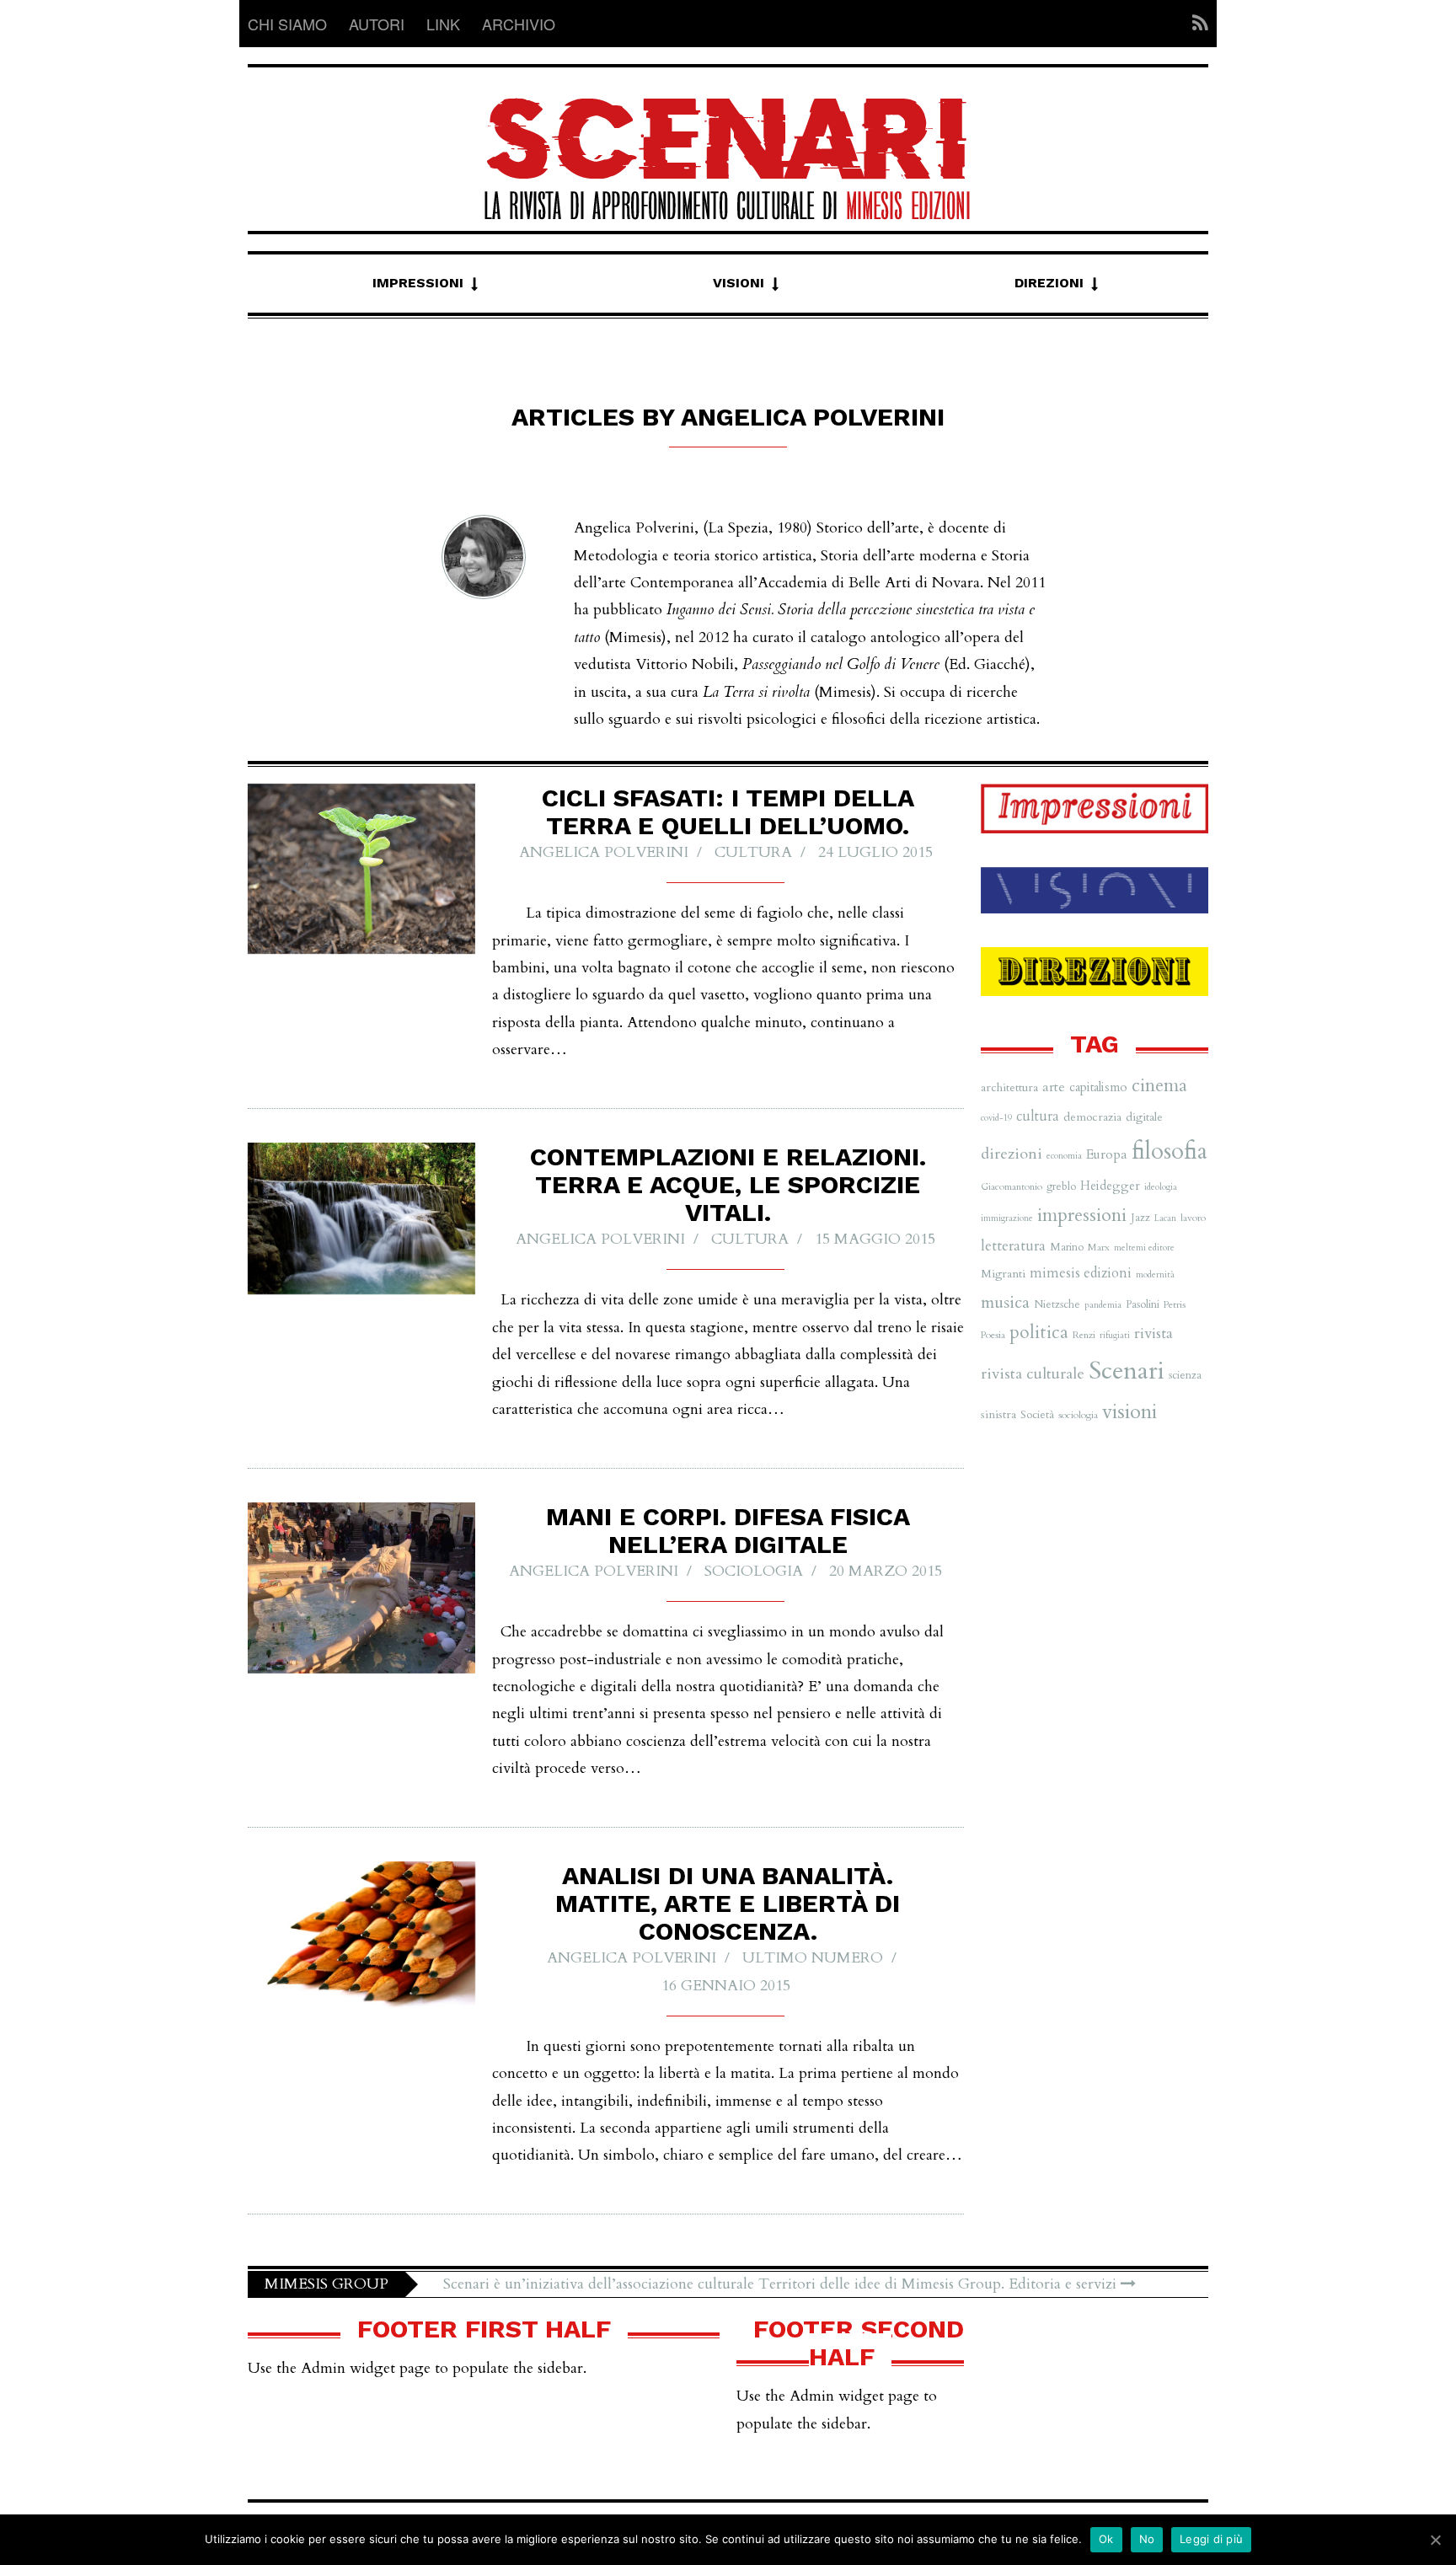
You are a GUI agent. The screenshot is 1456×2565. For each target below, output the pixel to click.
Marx (1099, 1247)
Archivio (519, 24)
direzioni (1012, 1154)
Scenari (1127, 1371)
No (1147, 2539)
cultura (753, 852)
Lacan (1165, 1218)
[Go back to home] (728, 144)
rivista (1154, 1333)
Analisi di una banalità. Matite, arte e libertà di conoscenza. (728, 1903)
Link (443, 24)
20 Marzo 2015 (886, 1571)
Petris (1175, 1304)
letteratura (1013, 1246)
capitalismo (1098, 1087)
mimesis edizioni (1081, 1273)
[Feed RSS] (1195, 24)
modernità (1155, 1274)
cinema (1159, 1086)
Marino (1067, 1247)
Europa (1107, 1154)
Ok (1106, 2539)
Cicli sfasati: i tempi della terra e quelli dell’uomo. (728, 811)
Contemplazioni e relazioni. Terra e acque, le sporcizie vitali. (728, 1184)
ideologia (1161, 1187)
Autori (377, 24)
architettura (1009, 1087)
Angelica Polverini (604, 852)
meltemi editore (1144, 1248)
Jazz (1140, 1218)
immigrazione (1007, 1218)
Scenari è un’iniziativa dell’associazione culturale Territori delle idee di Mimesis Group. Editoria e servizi (782, 2284)
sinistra (998, 1414)
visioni (1129, 1412)
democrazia (1092, 1117)
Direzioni (1049, 283)
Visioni (739, 283)
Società (1037, 1415)
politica (1039, 1333)
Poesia (993, 1335)
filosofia (1170, 1151)
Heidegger (1110, 1186)
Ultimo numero (813, 1958)
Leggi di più (1211, 2539)
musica (1005, 1302)
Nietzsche (1057, 1304)
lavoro (1193, 1218)
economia (1064, 1156)
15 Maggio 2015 (875, 1239)
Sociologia (754, 1571)
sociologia (1078, 1415)
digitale (1144, 1117)
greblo (1061, 1186)
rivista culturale (1033, 1374)
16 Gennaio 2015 (726, 1986)
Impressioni (418, 283)
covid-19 (996, 1118)
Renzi (1084, 1335)
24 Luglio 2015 (875, 852)
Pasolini (1143, 1304)
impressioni (1082, 1215)
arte (1054, 1087)
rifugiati (1115, 1335)
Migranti (1003, 1274)
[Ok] (1435, 2540)
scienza (1185, 1375)
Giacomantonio (1012, 1186)
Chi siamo (287, 24)
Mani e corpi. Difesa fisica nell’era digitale (728, 1530)
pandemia (1103, 1305)
